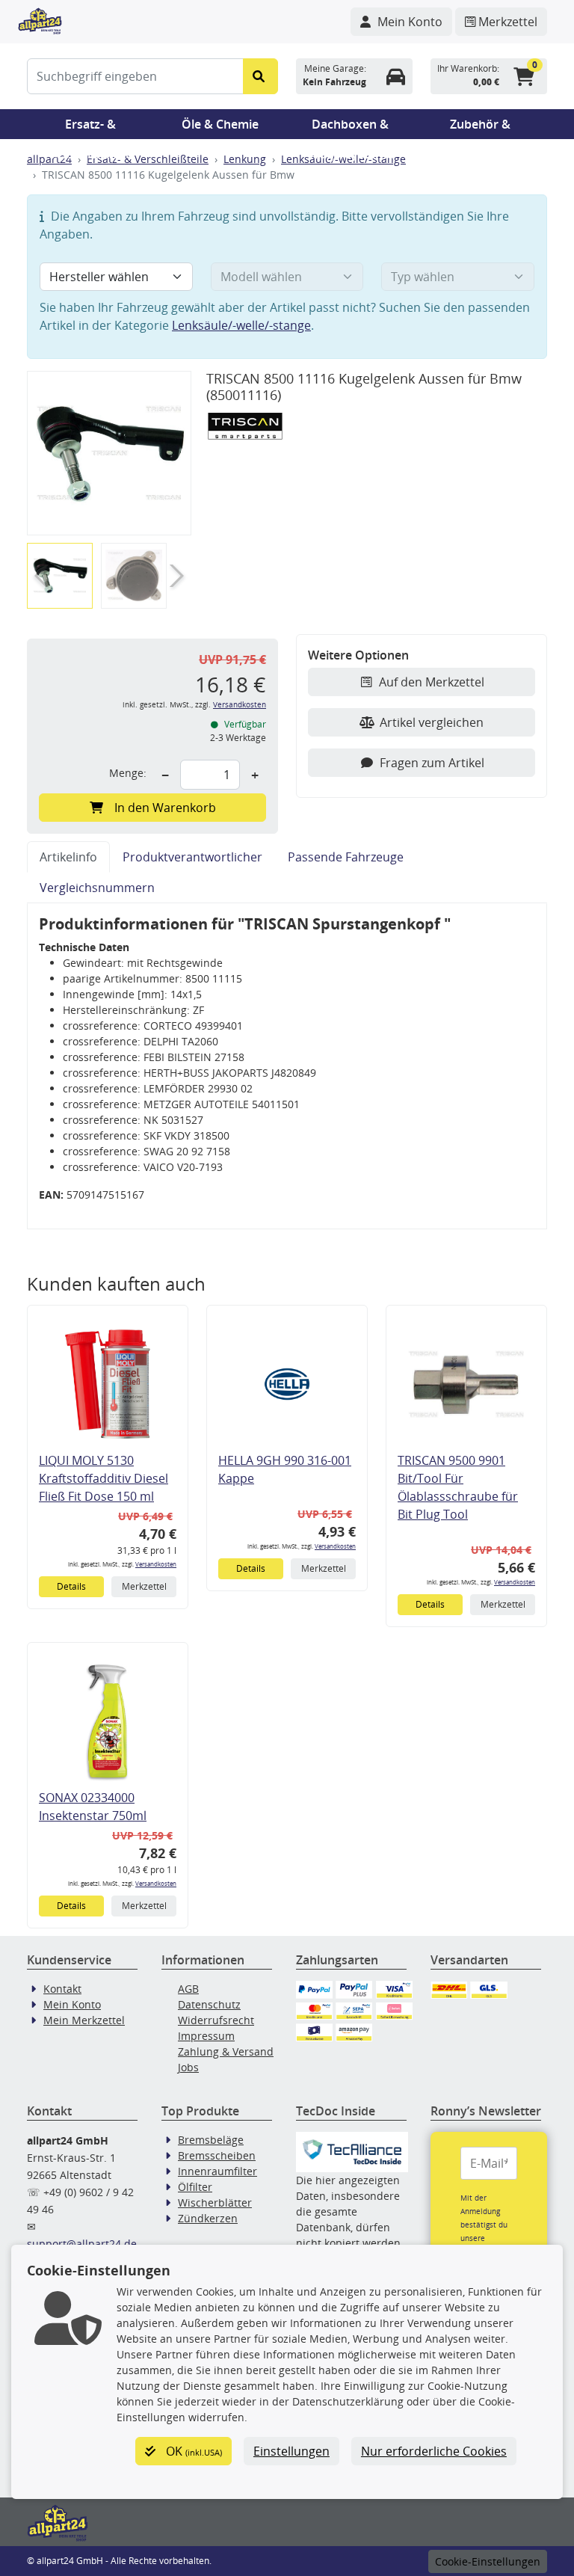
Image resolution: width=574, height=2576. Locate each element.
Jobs (188, 2067)
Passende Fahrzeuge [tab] (346, 857)
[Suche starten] (260, 76)
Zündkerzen (208, 2218)
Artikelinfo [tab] (68, 857)
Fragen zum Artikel (432, 763)
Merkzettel (144, 1586)
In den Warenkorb (165, 808)
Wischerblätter (215, 2202)
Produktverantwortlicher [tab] (192, 857)
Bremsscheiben (217, 2155)
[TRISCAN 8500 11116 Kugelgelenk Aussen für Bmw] (109, 454)
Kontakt (62, 1989)
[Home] (40, 19)
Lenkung (245, 159)
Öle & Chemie (220, 124)
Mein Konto (72, 2004)
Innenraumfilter (217, 2171)
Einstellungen (291, 2451)
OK (192, 2451)
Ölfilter (195, 2187)
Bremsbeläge (211, 2140)
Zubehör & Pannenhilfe (480, 127)
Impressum (206, 2036)
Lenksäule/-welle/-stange (241, 325)
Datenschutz (209, 2004)
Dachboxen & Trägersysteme (351, 127)
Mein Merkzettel (84, 2020)
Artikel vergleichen (432, 722)
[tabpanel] (287, 1066)
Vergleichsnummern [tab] (97, 888)
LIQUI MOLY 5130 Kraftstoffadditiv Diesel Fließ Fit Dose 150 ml (104, 1478)
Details (71, 1586)
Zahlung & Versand (226, 2051)
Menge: (128, 773)
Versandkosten (240, 705)
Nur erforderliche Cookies (434, 2451)
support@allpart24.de (82, 2244)
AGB (188, 1989)
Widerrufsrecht (216, 2020)
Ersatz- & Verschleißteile (90, 127)
